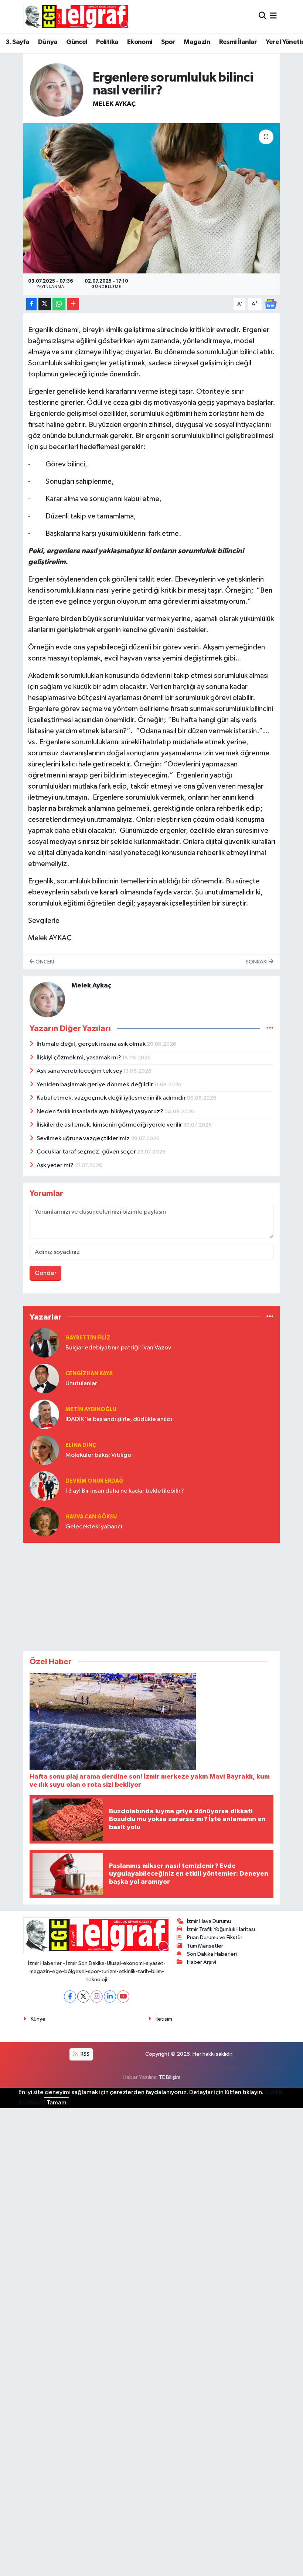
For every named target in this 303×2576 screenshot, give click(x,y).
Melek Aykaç (114, 104)
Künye (38, 2019)
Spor (168, 42)
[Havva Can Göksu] (44, 1522)
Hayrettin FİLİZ (88, 1338)
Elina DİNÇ (81, 1445)
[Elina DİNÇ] (44, 1450)
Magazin (197, 42)
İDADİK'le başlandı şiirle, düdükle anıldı (119, 1419)
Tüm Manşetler (205, 1946)
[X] (83, 1996)
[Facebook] (70, 1996)
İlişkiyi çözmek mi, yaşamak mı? (79, 1058)
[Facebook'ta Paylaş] (31, 304)
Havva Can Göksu (91, 1517)
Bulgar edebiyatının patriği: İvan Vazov (118, 1348)
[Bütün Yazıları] (270, 1028)
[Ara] (263, 16)
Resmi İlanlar (238, 42)
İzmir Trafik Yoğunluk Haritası (221, 1929)
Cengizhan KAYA (89, 1374)
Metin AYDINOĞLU (91, 1409)
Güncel (77, 42)
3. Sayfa (17, 42)
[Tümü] (270, 1317)
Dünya (48, 42)
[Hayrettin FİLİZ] (44, 1343)
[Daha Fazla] (73, 304)
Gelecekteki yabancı (94, 1527)
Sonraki (257, 962)
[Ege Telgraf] (76, 16)
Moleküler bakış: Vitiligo (98, 1455)
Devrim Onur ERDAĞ (94, 1481)
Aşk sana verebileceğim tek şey (80, 1071)
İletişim (164, 2019)
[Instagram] (97, 1996)
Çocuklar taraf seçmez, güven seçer (87, 1152)
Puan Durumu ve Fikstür (215, 1937)
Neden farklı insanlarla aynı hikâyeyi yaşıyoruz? (101, 1112)
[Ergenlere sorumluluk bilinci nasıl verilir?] (152, 198)
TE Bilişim (170, 2077)
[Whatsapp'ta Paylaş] (59, 304)
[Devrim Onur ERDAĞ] (44, 1486)
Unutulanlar (81, 1384)
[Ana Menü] (273, 16)
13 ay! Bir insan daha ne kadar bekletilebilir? (125, 1491)
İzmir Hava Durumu (209, 1921)
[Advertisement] (151, 1595)
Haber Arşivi (202, 1962)
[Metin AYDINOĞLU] (44, 1414)
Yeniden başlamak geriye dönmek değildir (95, 1085)
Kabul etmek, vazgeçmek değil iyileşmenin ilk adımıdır (112, 1098)
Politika (107, 42)
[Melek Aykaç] (57, 90)
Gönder (46, 1273)
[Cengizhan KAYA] (44, 1378)
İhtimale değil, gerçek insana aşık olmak (92, 1044)
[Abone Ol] (270, 304)
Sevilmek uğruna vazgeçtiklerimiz (84, 1139)
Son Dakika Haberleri (212, 1954)
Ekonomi (140, 42)
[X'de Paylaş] (45, 304)
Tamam (57, 2103)
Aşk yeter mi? (56, 1165)
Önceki (44, 962)
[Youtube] (123, 1996)
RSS (84, 2054)
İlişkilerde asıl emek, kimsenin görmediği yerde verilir (110, 1125)
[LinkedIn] (110, 1996)
